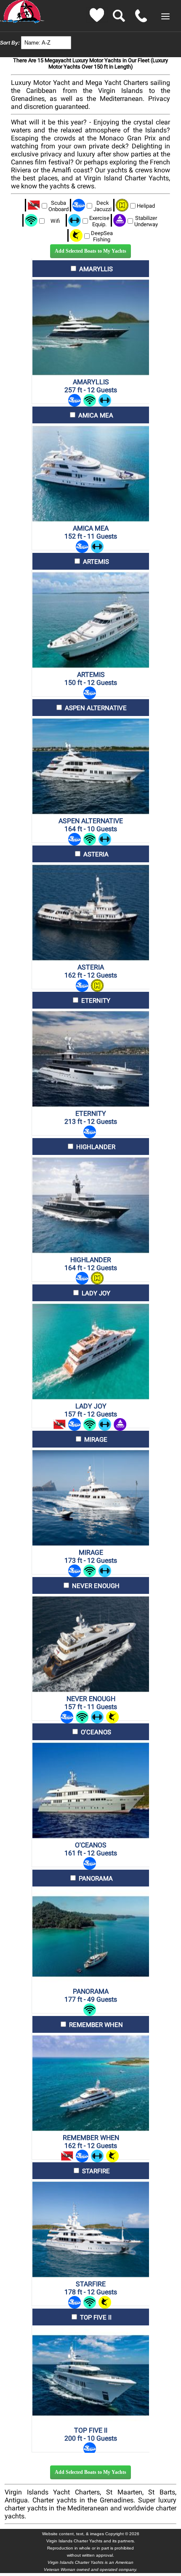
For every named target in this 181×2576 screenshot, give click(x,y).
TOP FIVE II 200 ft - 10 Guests (91, 2434)
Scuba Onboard (59, 206)
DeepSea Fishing (102, 236)
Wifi (55, 221)
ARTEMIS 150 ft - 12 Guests (91, 679)
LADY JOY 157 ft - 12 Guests (91, 1410)
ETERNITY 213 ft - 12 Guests (91, 1118)
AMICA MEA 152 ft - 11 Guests (91, 532)
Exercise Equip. (99, 221)
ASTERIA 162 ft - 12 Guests (91, 971)
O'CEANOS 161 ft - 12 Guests (91, 1849)
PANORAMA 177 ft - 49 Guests (91, 1995)
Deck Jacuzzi (102, 206)
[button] (165, 16)
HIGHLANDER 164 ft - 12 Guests (91, 1264)
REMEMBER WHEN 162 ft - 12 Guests (91, 2142)
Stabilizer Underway (146, 221)
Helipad (146, 206)
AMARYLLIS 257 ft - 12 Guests (91, 386)
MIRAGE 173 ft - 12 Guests (91, 1556)
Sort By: (11, 43)
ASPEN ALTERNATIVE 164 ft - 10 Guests (91, 825)
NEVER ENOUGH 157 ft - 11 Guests (91, 1703)
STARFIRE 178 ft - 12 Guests (91, 2288)
